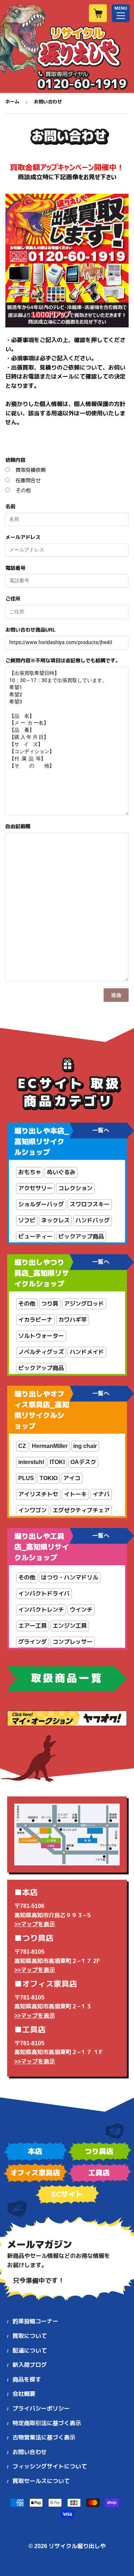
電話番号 (15, 568)
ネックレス (55, 1220)
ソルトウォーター (41, 1336)
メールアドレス (23, 537)
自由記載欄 (18, 826)
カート (98, 13)
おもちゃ (30, 1172)
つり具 (50, 1304)
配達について (30, 2351)
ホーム (12, 102)
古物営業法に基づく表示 (44, 2437)
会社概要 (24, 2394)
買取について (30, 2336)
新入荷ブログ (30, 2365)
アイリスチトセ (38, 1494)
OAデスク (83, 1462)
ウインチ (81, 1610)
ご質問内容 (63, 661)
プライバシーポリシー (41, 2409)
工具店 (99, 2173)
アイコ (72, 1478)
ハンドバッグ (93, 1220)
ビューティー (35, 1237)
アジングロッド (84, 1304)
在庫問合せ (28, 480)
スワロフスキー (90, 1204)
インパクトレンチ (41, 1610)
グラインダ (33, 1642)
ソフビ (27, 1220)
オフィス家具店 (35, 2173)
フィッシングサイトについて (50, 2466)
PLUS (26, 1478)
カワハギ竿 (73, 1320)
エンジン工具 (70, 1626)
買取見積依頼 (31, 470)
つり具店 (99, 2151)
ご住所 (13, 599)
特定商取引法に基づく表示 (47, 2423)
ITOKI (57, 1462)
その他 (23, 490)
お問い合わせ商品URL (31, 630)
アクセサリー (35, 1188)
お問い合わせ (30, 2452)
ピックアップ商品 (81, 1237)
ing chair (85, 1446)
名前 (10, 506)
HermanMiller (50, 1446)
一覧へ (101, 1130)
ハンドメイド (87, 1352)
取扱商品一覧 (67, 1678)
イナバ (101, 1494)
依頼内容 (15, 460)
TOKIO (49, 1478)
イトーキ (75, 1494)
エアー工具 (33, 1626)
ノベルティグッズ (41, 1352)
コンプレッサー (73, 1642)
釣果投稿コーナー (35, 2321)
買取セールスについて (41, 2481)
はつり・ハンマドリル (70, 1578)
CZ (22, 1446)
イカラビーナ (35, 1320)
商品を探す (27, 2380)
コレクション (75, 1188)
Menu (121, 13)
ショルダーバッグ (41, 1204)
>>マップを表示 (35, 1924)
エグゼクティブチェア (81, 1510)
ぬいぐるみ (61, 1172)
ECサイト (67, 2194)
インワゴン (33, 1510)
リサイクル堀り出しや (77, 2546)
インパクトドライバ (44, 1594)
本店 (35, 2151)
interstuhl (31, 1462)
